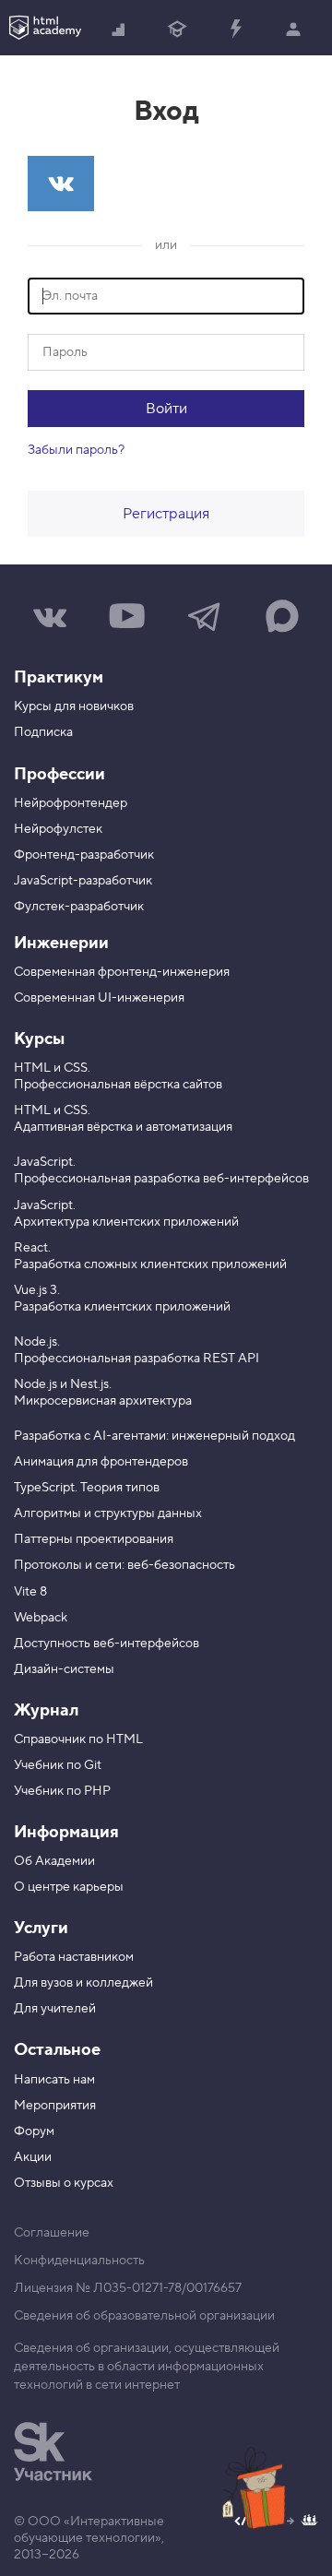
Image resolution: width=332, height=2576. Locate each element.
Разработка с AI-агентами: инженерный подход (154, 1436)
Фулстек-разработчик (79, 907)
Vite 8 (30, 1592)
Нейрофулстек (58, 829)
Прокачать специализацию (236, 28)
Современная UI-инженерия (99, 998)
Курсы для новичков (74, 706)
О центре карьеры (69, 1887)
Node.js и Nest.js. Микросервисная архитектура (103, 1393)
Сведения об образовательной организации (144, 2316)
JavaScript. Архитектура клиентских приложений (126, 1214)
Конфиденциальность (79, 2261)
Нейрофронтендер (71, 803)
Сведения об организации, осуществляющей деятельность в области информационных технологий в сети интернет (147, 2367)
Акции (33, 2157)
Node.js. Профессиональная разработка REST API (136, 1350)
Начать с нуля (119, 28)
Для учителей (55, 2009)
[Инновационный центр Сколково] (53, 2451)
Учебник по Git (58, 1765)
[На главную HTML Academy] (45, 28)
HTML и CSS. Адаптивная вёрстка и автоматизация (123, 1119)
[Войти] (294, 28)
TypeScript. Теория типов (87, 1488)
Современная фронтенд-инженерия (122, 972)
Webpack (41, 1618)
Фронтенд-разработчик (84, 855)
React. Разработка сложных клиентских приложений (150, 1256)
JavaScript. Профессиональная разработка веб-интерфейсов (161, 1170)
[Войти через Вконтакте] (61, 184)
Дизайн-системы (64, 1669)
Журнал (46, 1710)
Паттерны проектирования (94, 1539)
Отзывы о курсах (64, 2183)
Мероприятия (55, 2106)
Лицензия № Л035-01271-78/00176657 (128, 2288)
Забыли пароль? (76, 450)
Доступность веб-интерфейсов (107, 1644)
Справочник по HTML (78, 1739)
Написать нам (54, 2080)
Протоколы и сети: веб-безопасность (125, 1565)
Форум (34, 2131)
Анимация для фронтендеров (101, 1462)
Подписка (43, 732)
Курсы (39, 1039)
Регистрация (166, 514)
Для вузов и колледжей (83, 1983)
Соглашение (52, 2233)
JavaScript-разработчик (83, 881)
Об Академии (54, 1861)
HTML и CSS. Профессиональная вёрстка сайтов (118, 1076)
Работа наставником (74, 1957)
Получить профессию (178, 28)
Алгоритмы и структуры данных (108, 1514)
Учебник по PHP (62, 1791)
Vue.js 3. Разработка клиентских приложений (122, 1299)
